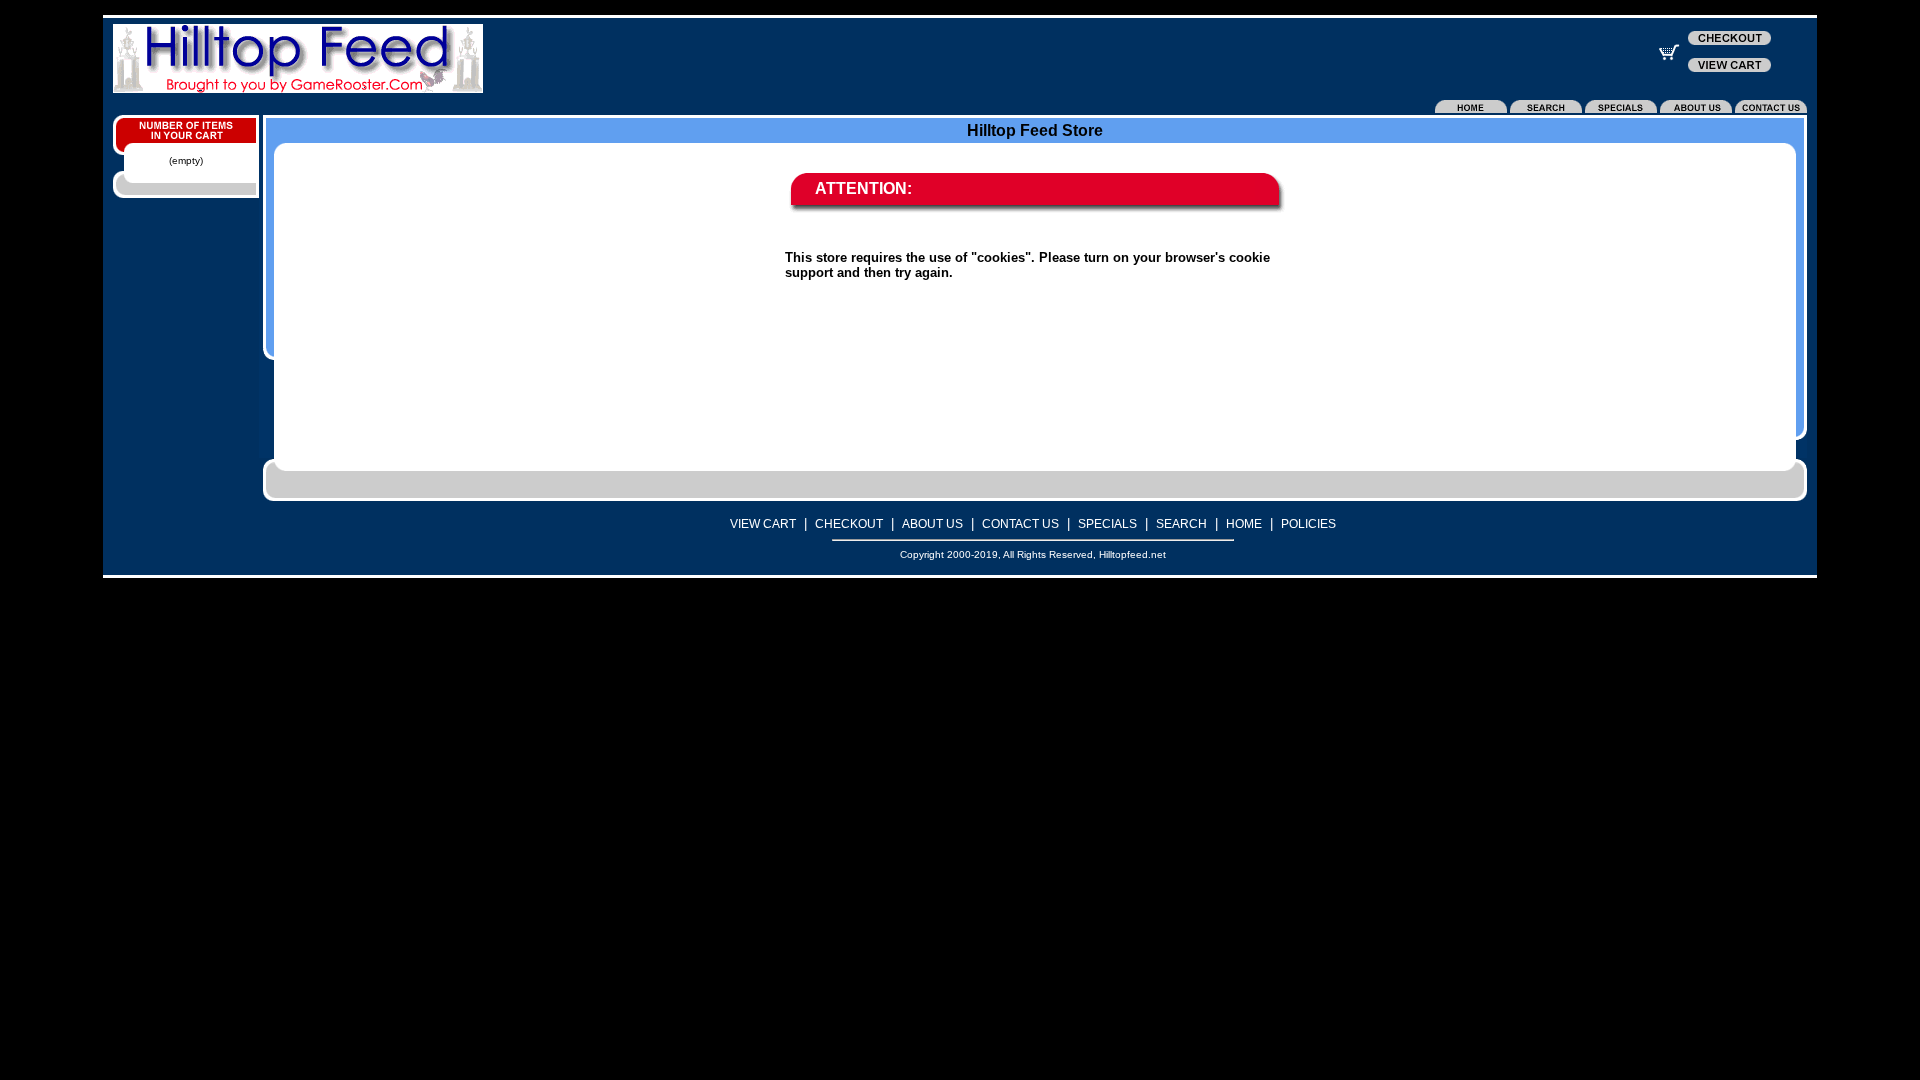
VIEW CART (763, 524)
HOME (1244, 524)
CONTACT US (1020, 524)
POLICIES (1308, 524)
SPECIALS (1107, 524)
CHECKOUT (849, 524)
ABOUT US (932, 524)
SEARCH (1181, 524)
